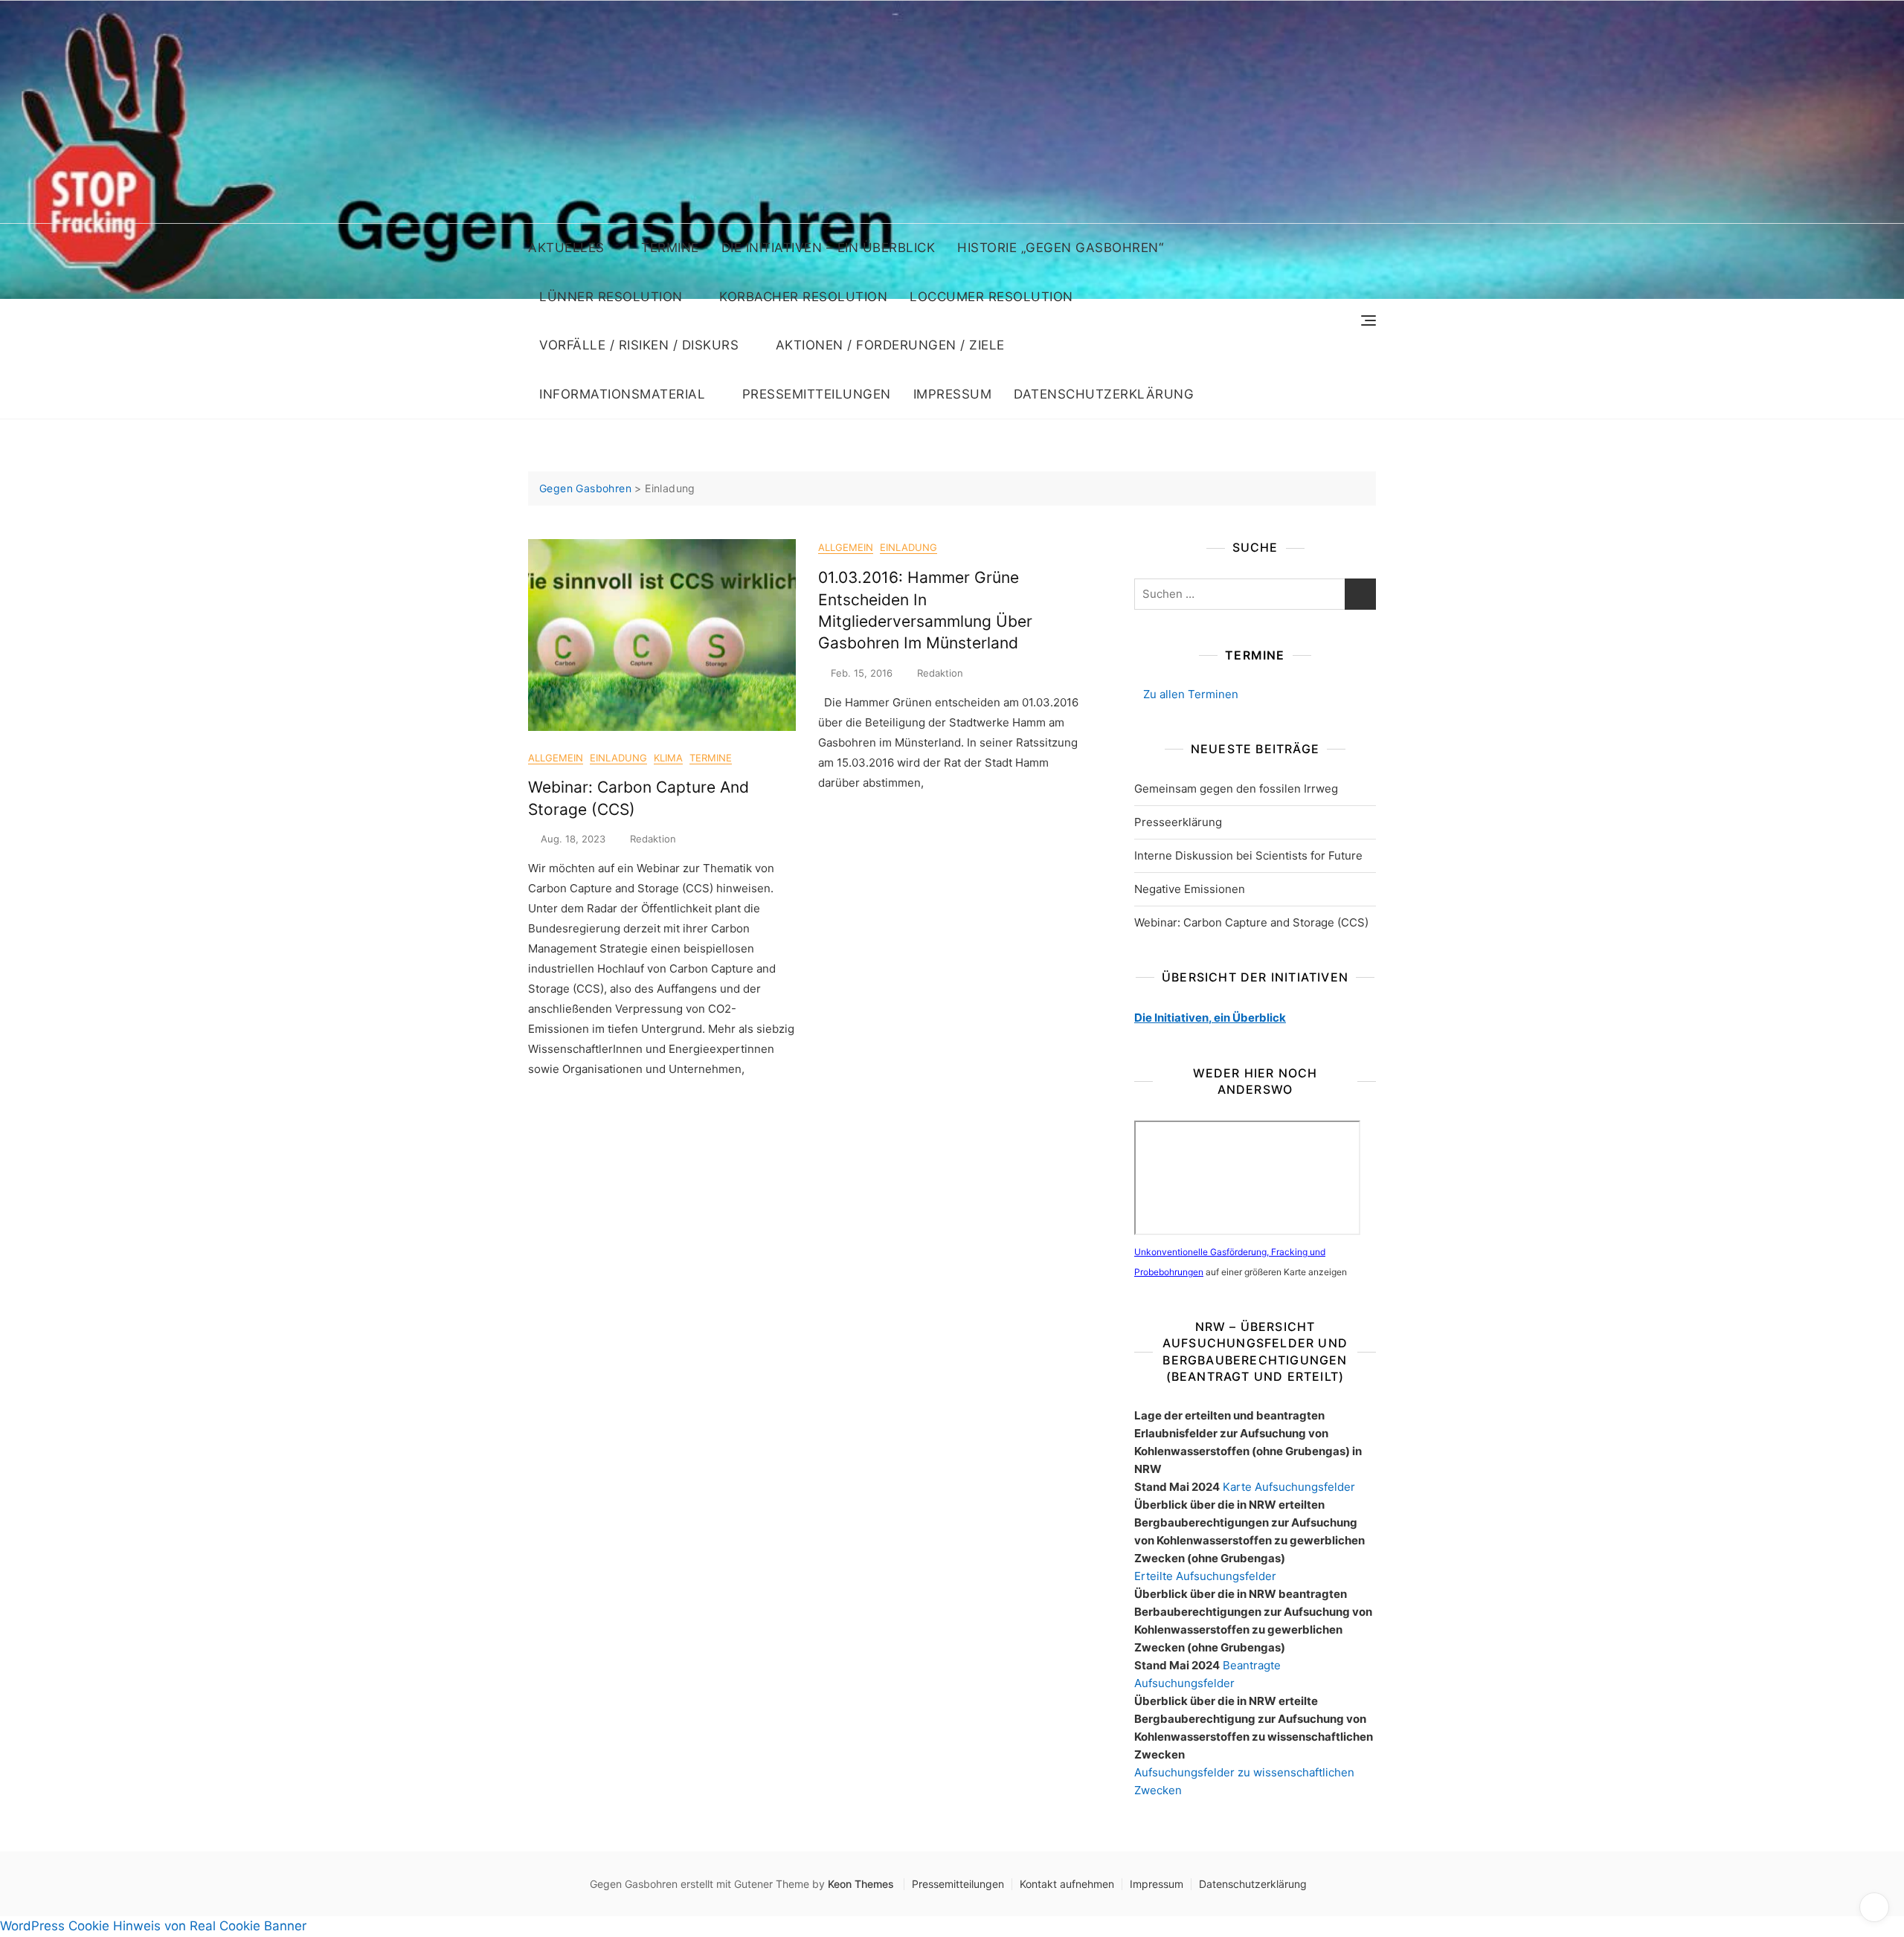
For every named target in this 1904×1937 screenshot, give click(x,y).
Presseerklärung (1178, 822)
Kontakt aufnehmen (1067, 1884)
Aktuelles (566, 248)
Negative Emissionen (1190, 889)
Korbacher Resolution (803, 297)
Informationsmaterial (622, 394)
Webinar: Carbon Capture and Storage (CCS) (1251, 922)
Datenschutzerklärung (1104, 394)
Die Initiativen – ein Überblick (829, 248)
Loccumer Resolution (991, 297)
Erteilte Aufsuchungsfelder (1205, 1576)
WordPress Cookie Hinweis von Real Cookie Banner (153, 1926)
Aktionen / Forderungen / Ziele (890, 345)
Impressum (953, 394)
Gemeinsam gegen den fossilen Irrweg (1236, 789)
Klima (668, 758)
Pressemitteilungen (817, 394)
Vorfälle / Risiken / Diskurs (639, 345)
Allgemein (556, 758)
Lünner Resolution (611, 297)
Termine (670, 248)
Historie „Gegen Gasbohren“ (1060, 248)
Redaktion (653, 839)
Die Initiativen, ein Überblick (1210, 1018)
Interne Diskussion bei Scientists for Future (1248, 855)
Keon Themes (861, 1884)
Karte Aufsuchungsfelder (1289, 1487)
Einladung (618, 758)
